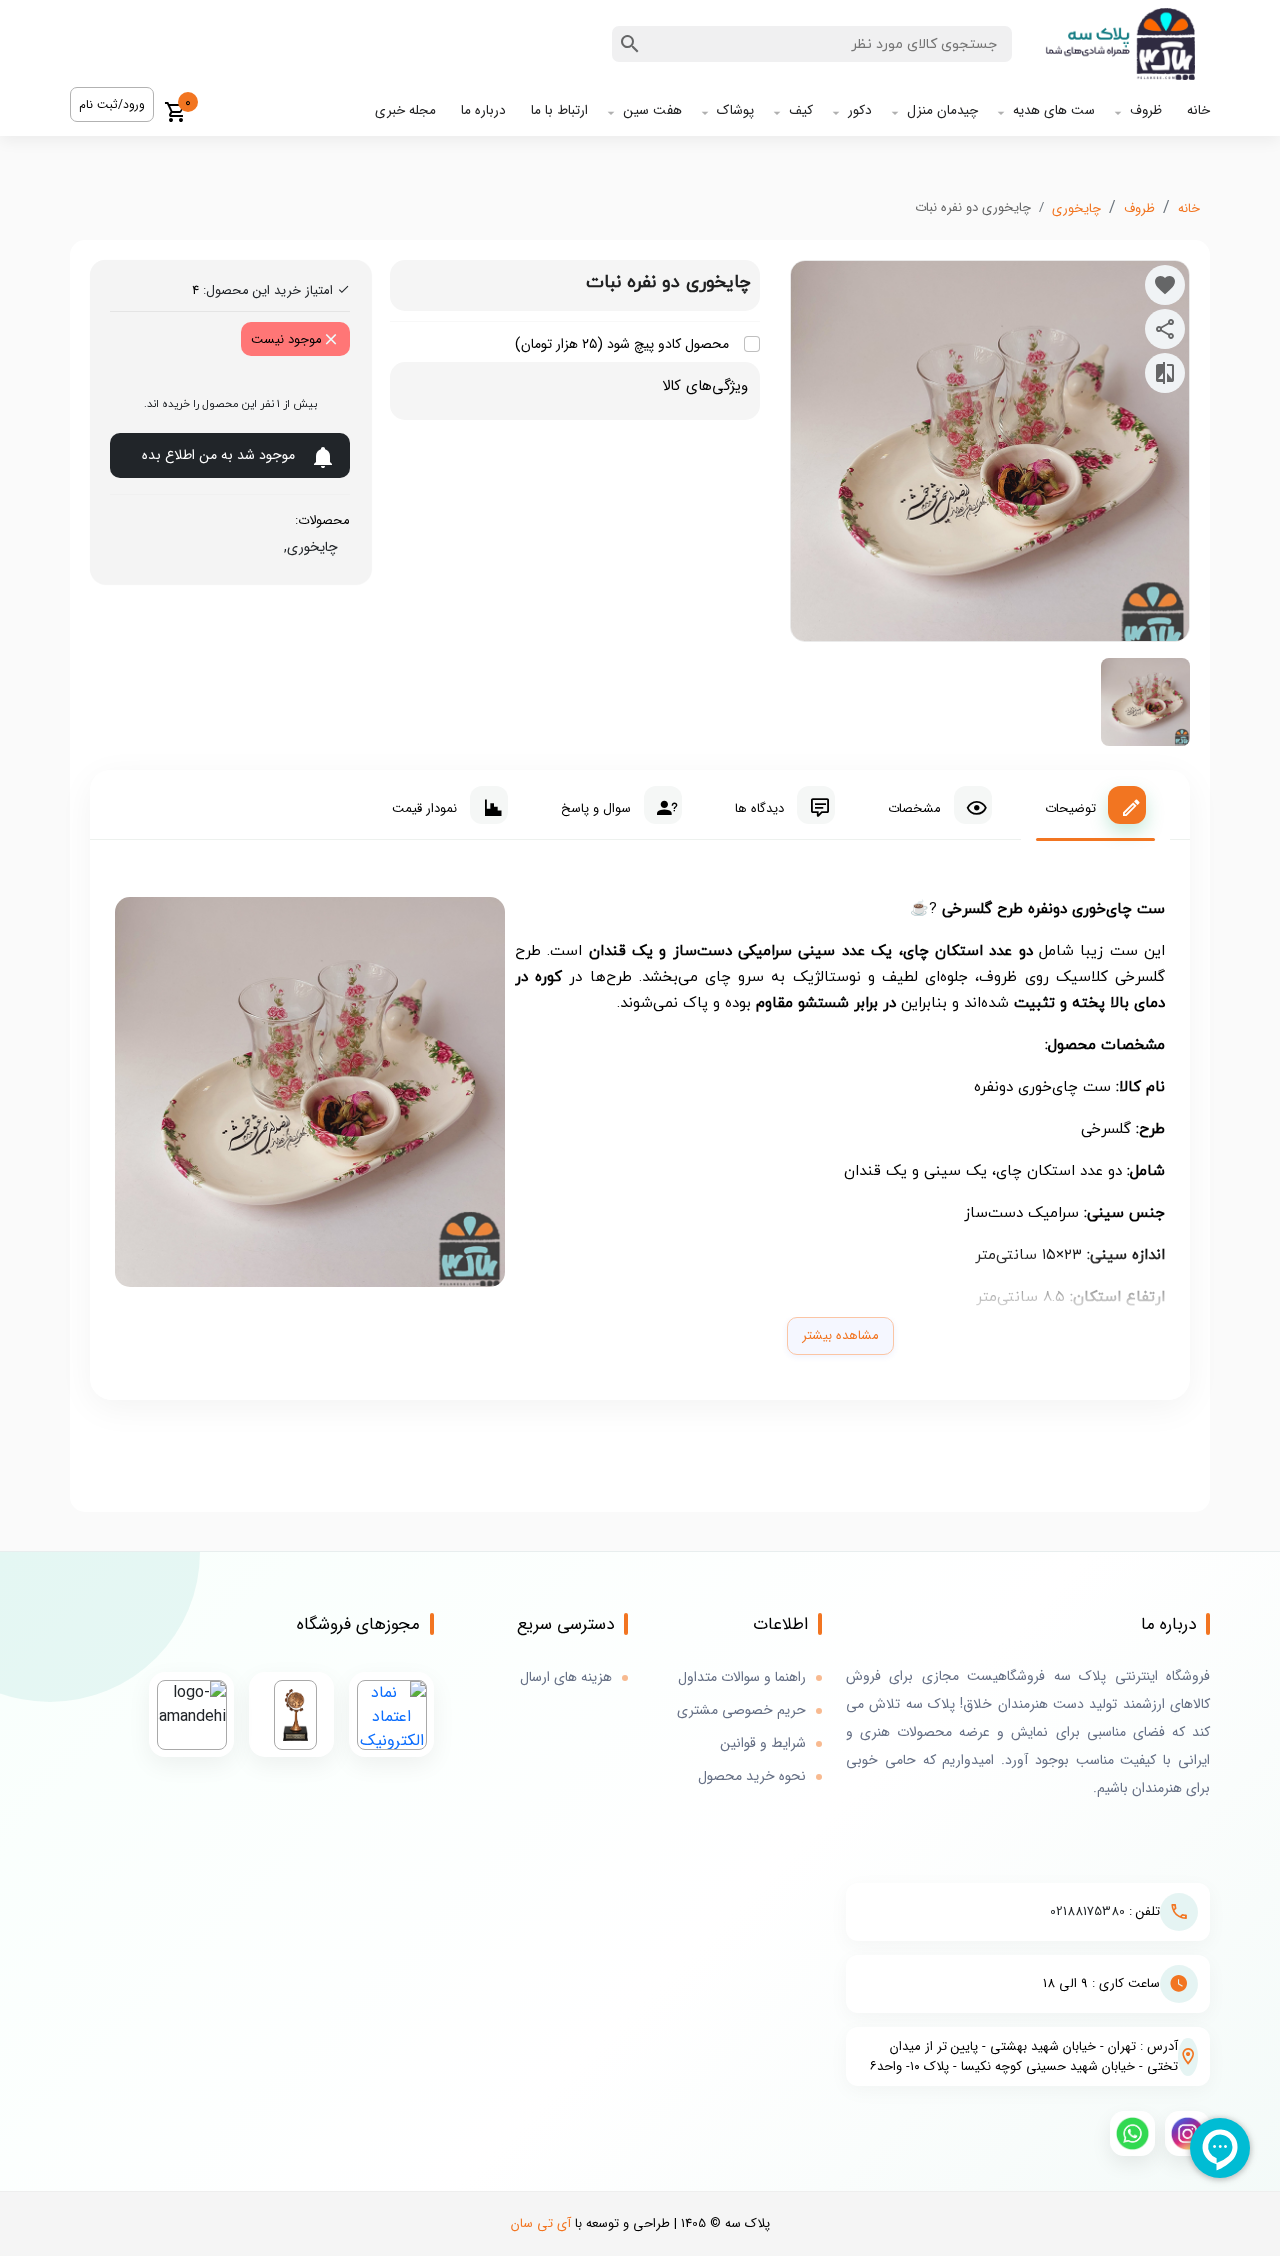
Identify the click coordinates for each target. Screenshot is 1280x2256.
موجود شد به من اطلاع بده (218, 455)
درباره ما (483, 110)
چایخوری (1076, 208)
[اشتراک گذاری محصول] (1165, 329)
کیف (801, 110)
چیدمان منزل (942, 110)
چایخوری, (307, 547)
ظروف (1146, 110)
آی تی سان (541, 2223)
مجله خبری (405, 110)
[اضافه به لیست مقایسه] (1165, 373)
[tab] (1095, 805)
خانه (1198, 110)
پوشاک (735, 110)
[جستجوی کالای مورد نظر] (630, 44)
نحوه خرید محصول (752, 1776)
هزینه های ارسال (566, 1677)
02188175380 (1087, 1911)
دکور (860, 110)
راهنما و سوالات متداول (742, 1677)
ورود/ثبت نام (112, 104)
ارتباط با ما (559, 110)
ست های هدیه (1054, 110)
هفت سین (652, 110)
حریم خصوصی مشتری (741, 1710)
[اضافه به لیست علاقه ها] (1165, 285)
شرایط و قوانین (763, 1743)
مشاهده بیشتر (840, 1335)
